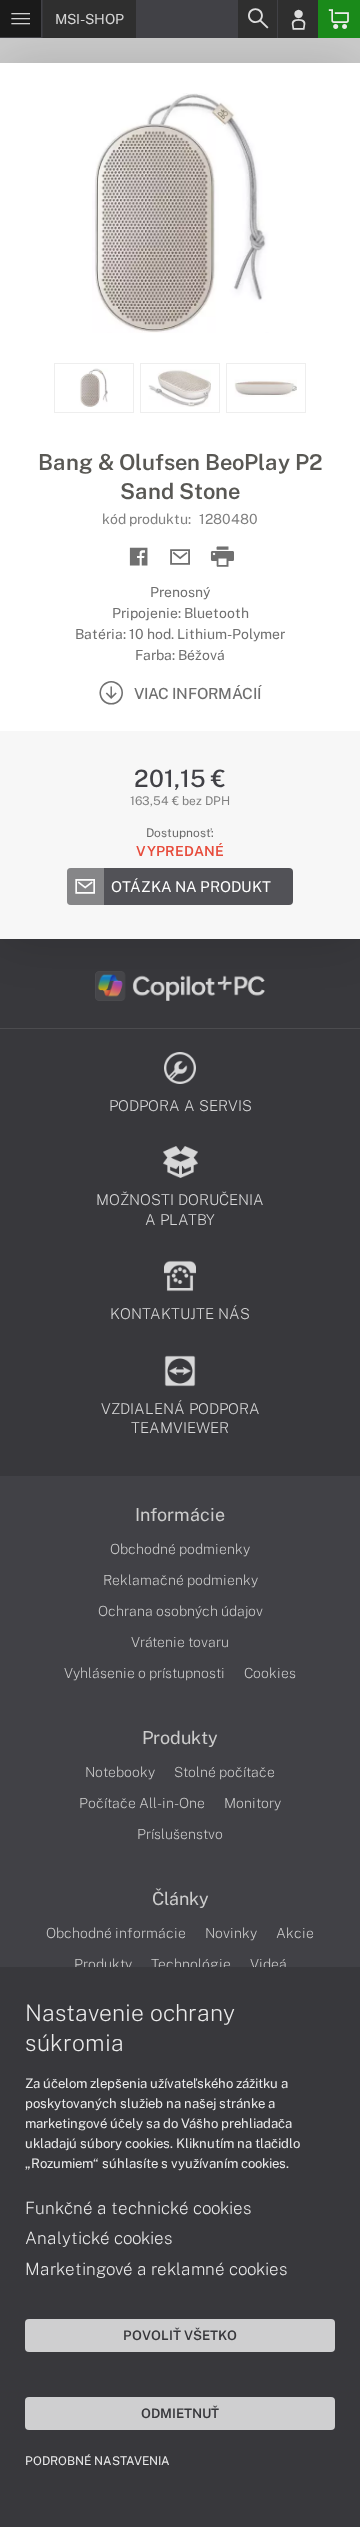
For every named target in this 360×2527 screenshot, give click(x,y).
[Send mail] (180, 557)
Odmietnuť (180, 2413)
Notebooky (120, 1772)
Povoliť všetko (180, 2335)
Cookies (270, 1673)
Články (180, 1899)
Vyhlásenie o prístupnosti (144, 1673)
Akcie (295, 1933)
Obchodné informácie (116, 1933)
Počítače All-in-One (142, 1803)
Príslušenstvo (180, 1834)
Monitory (252, 1803)
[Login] (298, 19)
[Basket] (339, 19)
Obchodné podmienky (180, 1549)
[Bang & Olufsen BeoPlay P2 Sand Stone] (180, 213)
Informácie (180, 1515)
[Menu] (20, 19)
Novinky (231, 1933)
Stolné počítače (224, 1772)
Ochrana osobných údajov (180, 1611)
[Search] (257, 19)
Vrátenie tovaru (180, 1642)
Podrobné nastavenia (97, 2461)
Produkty (180, 1738)
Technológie (191, 1964)
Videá (268, 1964)
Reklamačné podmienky (180, 1580)
